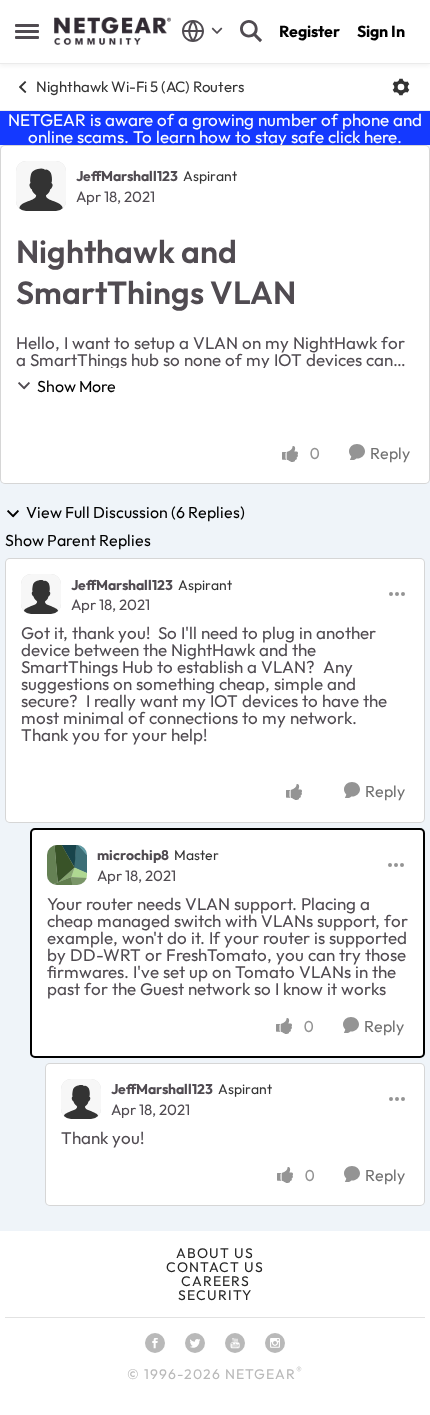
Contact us (215, 1267)
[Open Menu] (401, 87)
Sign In (381, 31)
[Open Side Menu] (27, 31)
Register (309, 31)
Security (215, 1295)
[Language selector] (202, 31)
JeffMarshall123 (127, 176)
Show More (76, 386)
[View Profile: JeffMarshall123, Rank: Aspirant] (41, 186)
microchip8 (133, 855)
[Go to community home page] (112, 31)
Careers (215, 1281)
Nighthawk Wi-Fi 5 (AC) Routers (140, 86)
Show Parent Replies (78, 540)
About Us (215, 1253)
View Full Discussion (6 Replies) (135, 513)
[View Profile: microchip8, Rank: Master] (67, 865)
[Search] (251, 31)
